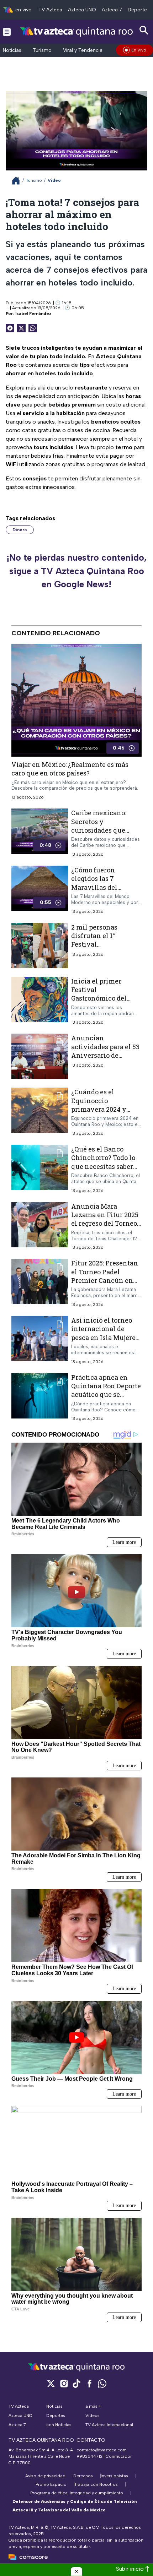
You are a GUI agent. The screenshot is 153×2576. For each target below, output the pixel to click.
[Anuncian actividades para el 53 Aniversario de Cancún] (40, 1056)
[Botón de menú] (7, 32)
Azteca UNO (82, 10)
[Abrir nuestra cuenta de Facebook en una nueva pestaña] (89, 2383)
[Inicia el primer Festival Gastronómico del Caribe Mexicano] (40, 1001)
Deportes (139, 10)
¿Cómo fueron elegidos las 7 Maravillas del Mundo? (94, 883)
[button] (76, 2571)
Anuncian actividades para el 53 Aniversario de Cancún (105, 1051)
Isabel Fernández (33, 314)
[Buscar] (144, 30)
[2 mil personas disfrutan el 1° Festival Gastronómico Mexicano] (40, 945)
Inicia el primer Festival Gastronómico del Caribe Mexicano (99, 994)
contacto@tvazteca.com (102, 2450)
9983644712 (89, 2456)
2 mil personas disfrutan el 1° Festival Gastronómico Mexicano (94, 944)
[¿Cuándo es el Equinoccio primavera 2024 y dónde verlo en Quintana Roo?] (40, 1112)
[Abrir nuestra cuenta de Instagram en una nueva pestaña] (64, 2383)
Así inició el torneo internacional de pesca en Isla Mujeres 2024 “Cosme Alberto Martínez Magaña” (105, 1337)
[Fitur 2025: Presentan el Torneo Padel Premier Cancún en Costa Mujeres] (40, 1283)
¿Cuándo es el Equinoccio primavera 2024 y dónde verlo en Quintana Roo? (99, 1109)
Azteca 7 (112, 10)
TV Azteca (50, 10)
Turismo (42, 50)
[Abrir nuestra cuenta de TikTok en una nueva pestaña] (76, 2383)
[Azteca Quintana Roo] (76, 31)
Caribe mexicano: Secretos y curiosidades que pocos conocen (99, 826)
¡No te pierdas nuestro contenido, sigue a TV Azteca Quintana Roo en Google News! (76, 571)
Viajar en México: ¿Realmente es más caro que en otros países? (70, 769)
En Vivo (139, 50)
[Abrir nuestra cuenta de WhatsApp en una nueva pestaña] (102, 2383)
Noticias (12, 50)
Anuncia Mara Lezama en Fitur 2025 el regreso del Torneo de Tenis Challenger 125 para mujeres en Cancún (105, 1227)
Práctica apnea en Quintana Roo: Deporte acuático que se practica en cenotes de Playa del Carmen (106, 1394)
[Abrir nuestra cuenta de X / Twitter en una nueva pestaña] (51, 2383)
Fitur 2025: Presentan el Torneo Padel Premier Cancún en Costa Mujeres (105, 1276)
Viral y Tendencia (83, 50)
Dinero (20, 530)
